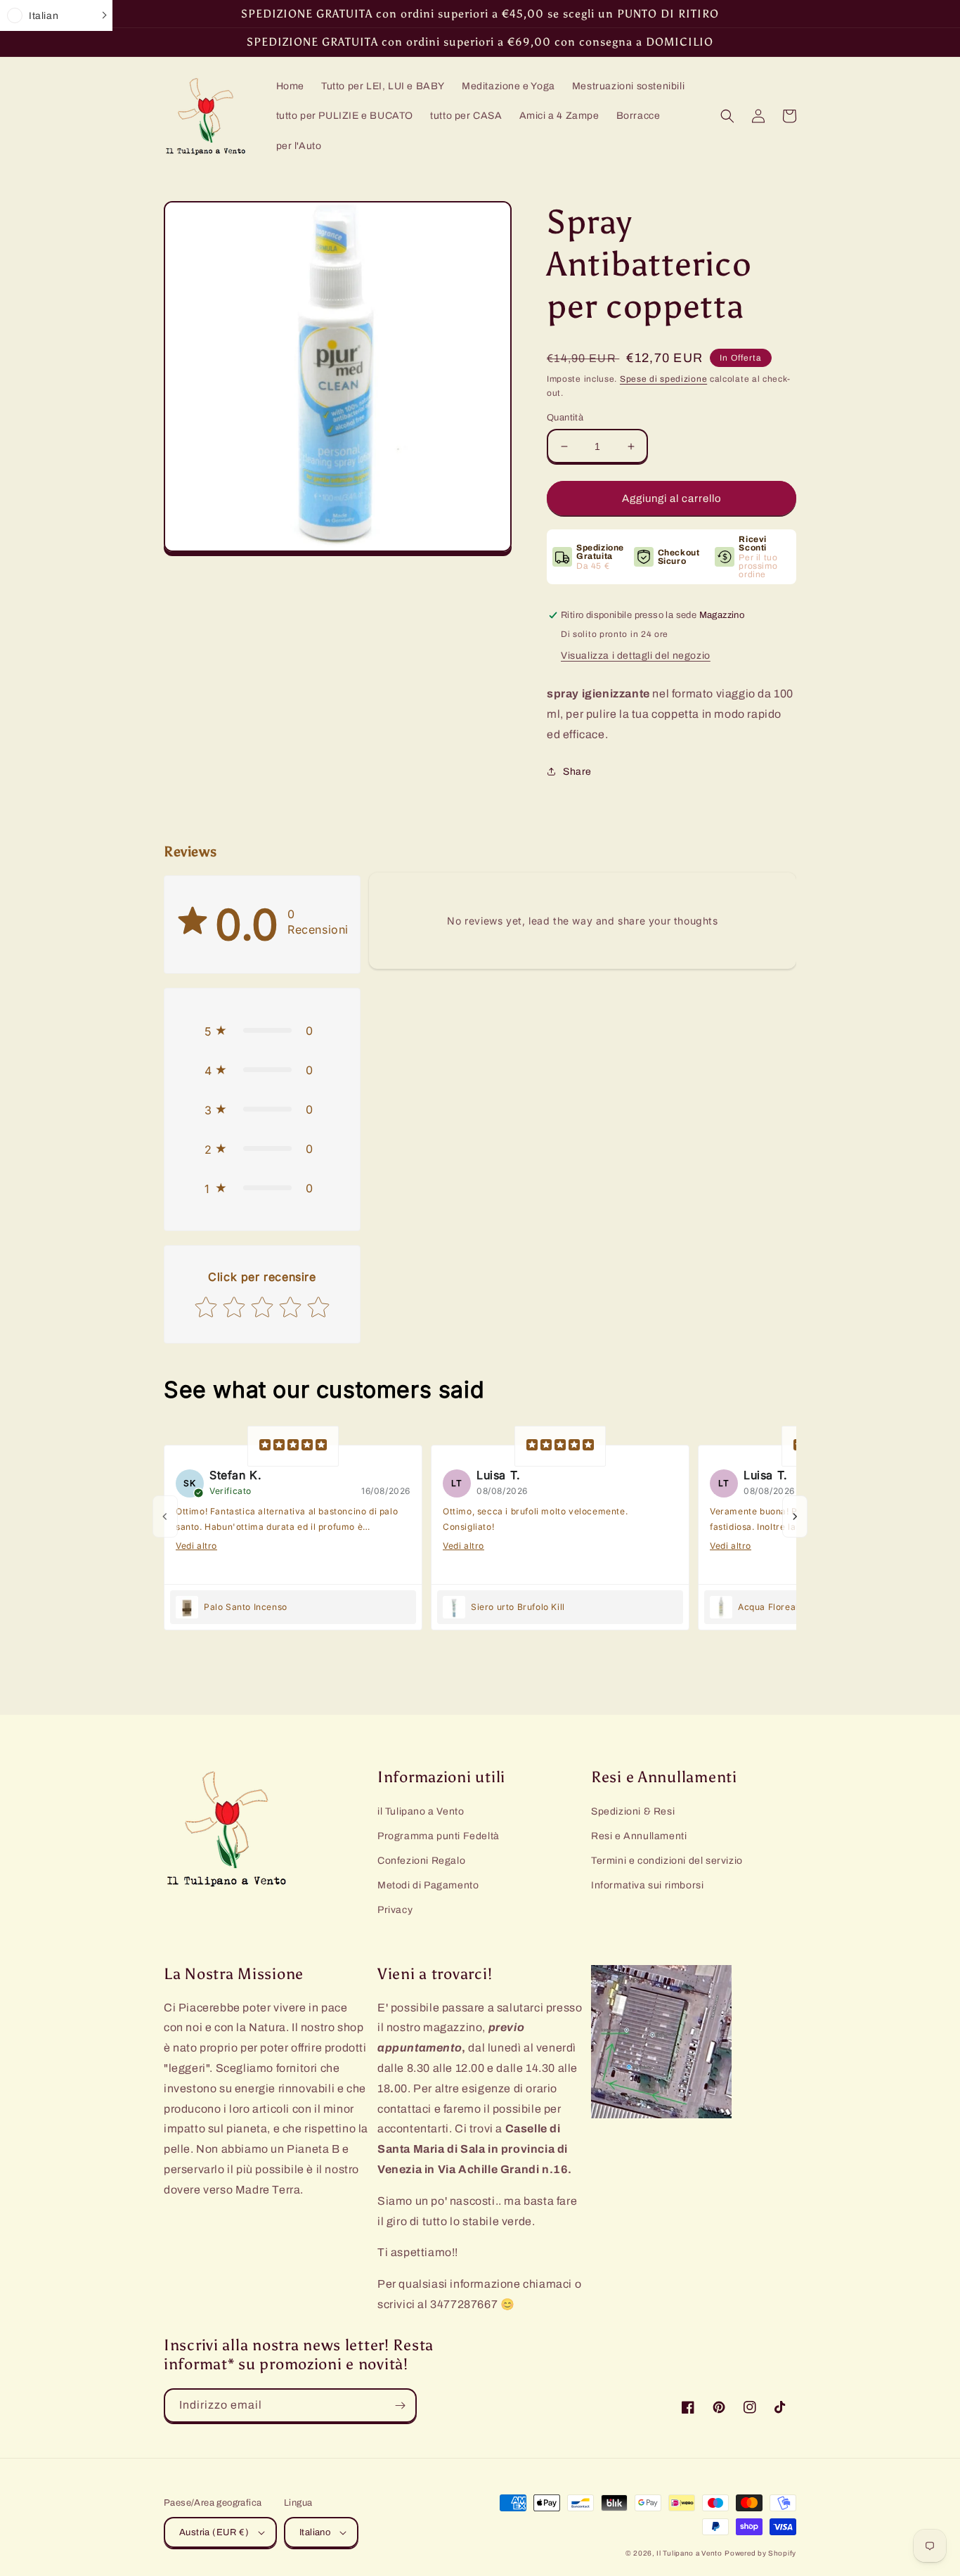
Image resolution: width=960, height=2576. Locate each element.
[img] (293, 1446)
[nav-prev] (165, 1516)
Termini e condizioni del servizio (667, 1861)
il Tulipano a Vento (421, 1811)
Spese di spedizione (663, 379)
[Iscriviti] (400, 2406)
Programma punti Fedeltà (439, 1836)
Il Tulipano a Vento (689, 2553)
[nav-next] (795, 1516)
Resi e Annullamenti (639, 1836)
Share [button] (577, 772)
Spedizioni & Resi (633, 1811)
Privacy (395, 1910)
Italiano (315, 2532)
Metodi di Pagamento (428, 1885)
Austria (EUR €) (214, 2532)
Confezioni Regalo (421, 1861)
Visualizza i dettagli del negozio (636, 656)
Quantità (565, 418)
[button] (727, 116)
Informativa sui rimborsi (647, 1885)
